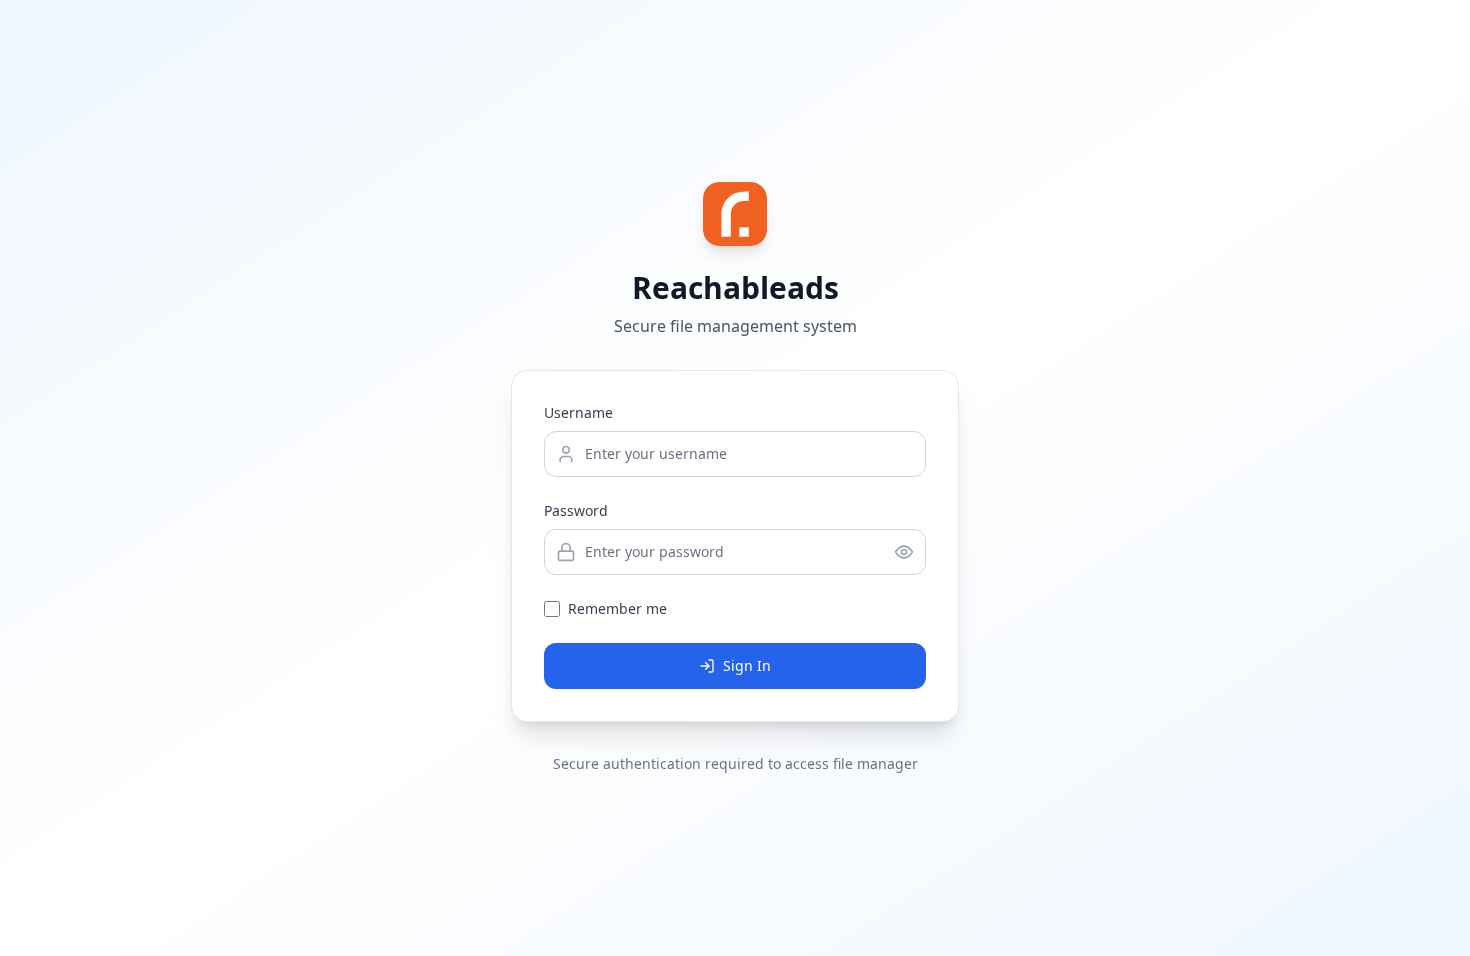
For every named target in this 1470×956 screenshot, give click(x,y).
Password (576, 510)
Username (578, 412)
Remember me (617, 608)
